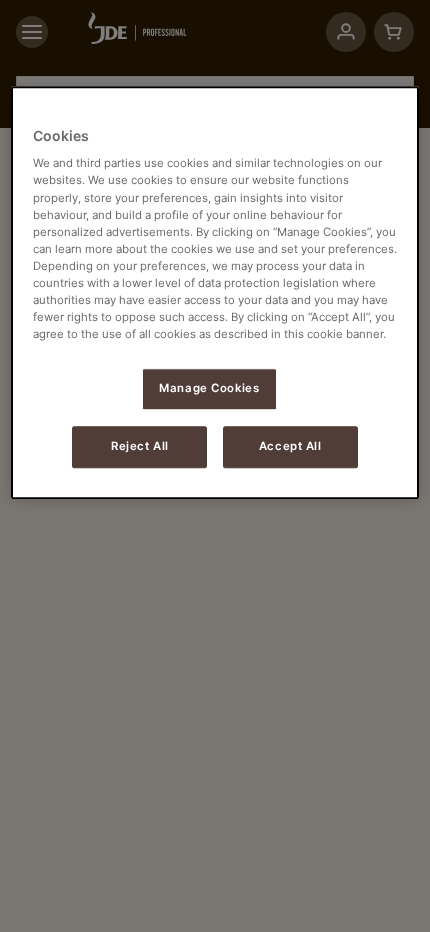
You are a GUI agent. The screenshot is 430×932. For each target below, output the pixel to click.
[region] (215, 292)
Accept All (290, 446)
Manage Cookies (209, 388)
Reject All (140, 446)
